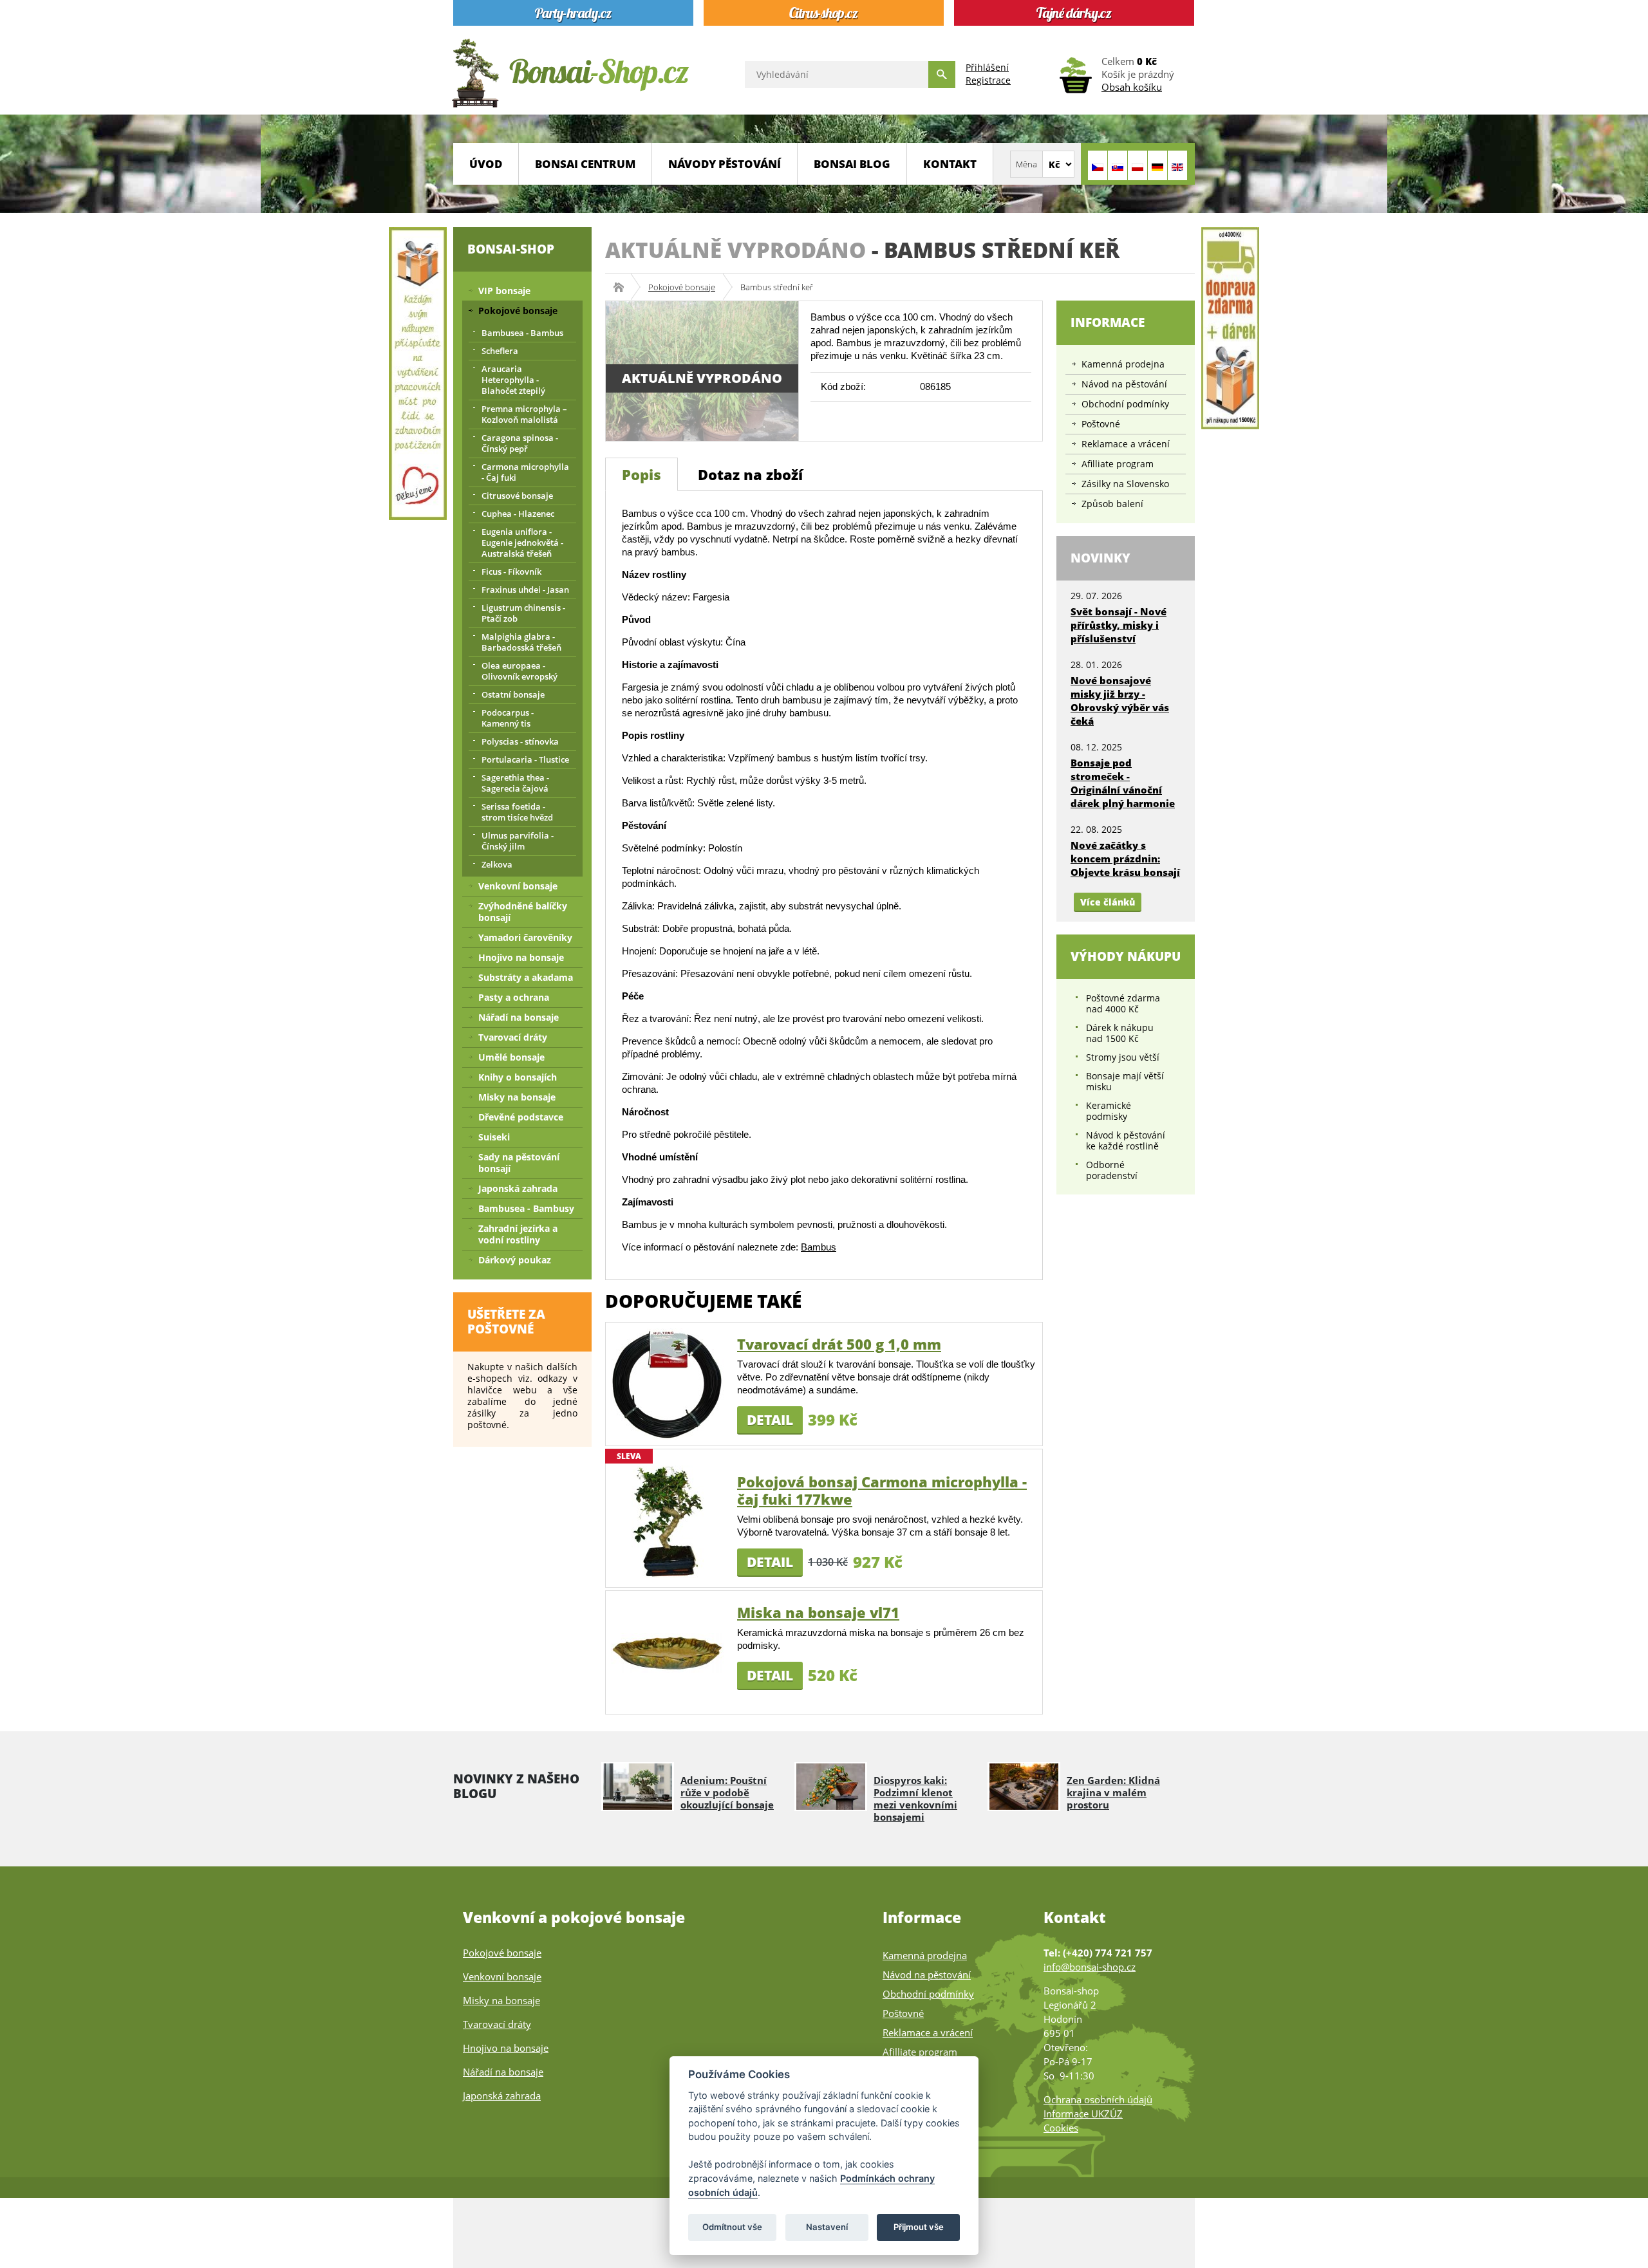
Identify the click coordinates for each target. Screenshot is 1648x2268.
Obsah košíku (1132, 87)
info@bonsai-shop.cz (1090, 1967)
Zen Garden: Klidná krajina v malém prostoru (1113, 1792)
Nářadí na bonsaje (519, 1017)
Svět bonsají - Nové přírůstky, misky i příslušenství (1119, 625)
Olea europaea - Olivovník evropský (520, 671)
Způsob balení (1112, 504)
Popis (641, 474)
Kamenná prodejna (1123, 364)
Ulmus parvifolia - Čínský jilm (518, 841)
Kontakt (950, 164)
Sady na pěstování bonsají (519, 1163)
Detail (770, 1420)
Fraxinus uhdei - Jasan (525, 590)
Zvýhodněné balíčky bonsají (523, 912)
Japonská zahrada (518, 1188)
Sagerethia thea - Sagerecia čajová (515, 783)
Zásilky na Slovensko (1125, 484)
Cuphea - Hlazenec (518, 514)
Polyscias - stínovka (520, 741)
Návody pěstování (725, 164)
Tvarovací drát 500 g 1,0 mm (839, 1344)
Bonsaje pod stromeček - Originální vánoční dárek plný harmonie (1123, 783)
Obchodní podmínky (1125, 404)
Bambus (819, 1247)
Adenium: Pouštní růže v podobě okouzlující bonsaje (727, 1792)
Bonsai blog (852, 164)
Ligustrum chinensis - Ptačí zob (523, 613)
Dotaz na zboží (750, 474)
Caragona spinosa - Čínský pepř (520, 443)
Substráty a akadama (526, 977)
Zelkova (497, 864)
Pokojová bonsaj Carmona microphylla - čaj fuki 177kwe (882, 1490)
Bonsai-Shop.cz (623, 287)
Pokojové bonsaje (682, 287)
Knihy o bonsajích (518, 1077)
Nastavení (827, 2227)
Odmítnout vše (732, 2227)
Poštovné (1101, 424)
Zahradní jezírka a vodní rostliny (518, 1234)
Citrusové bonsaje (517, 496)
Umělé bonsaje (511, 1057)
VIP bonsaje (504, 291)
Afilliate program (1118, 464)
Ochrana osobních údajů (1098, 2099)
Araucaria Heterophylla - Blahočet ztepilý (513, 380)
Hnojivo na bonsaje (521, 957)
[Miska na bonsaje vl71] (667, 1652)
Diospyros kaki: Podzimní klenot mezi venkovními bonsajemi (915, 1799)
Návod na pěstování (1124, 384)
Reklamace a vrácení (1126, 444)
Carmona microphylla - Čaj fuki (525, 472)
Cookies (1061, 2128)
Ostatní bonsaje (513, 694)
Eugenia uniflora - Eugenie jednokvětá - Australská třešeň (522, 543)
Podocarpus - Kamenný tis (508, 718)
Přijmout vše (919, 2227)
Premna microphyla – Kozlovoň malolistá (524, 414)
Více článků (1108, 902)
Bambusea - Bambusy (526, 1208)
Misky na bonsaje (517, 1097)
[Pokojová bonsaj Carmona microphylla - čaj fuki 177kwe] (668, 1521)
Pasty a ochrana (514, 997)
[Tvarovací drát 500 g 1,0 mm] (667, 1383)
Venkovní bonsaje (518, 886)
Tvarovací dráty (513, 1037)
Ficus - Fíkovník (511, 572)
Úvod (486, 164)
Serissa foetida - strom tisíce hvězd (517, 812)
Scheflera (500, 351)
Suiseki (494, 1137)
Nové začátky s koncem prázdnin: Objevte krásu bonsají (1125, 859)
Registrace (988, 80)
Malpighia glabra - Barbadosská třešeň (521, 642)
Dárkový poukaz (515, 1260)
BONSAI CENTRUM (585, 164)
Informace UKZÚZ (1083, 2114)
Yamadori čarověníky (525, 937)
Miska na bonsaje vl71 (818, 1612)
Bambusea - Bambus (522, 333)
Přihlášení (987, 67)
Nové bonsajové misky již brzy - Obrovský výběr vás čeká (1120, 701)
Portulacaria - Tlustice (525, 759)
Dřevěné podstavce (521, 1117)
